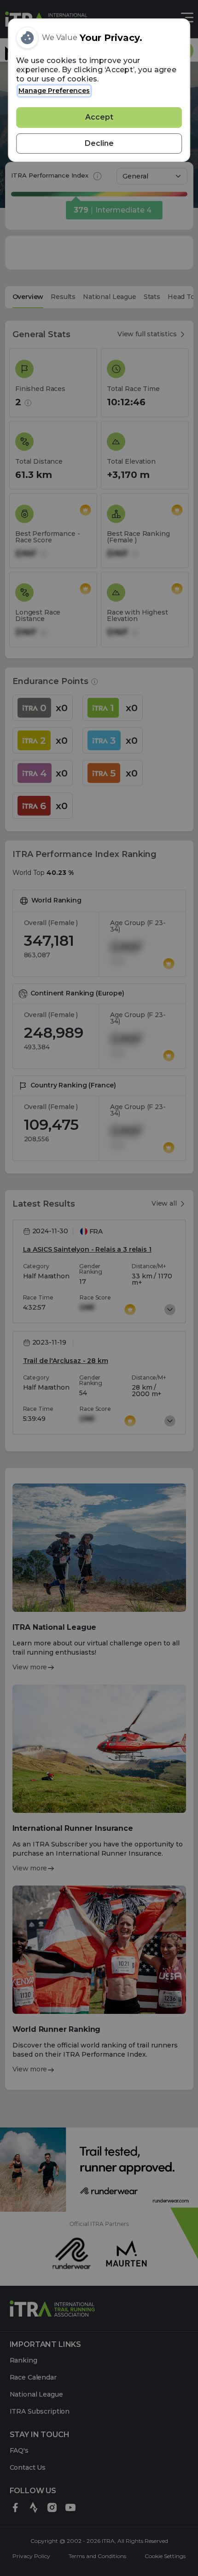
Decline (99, 143)
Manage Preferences (54, 91)
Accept (99, 117)
